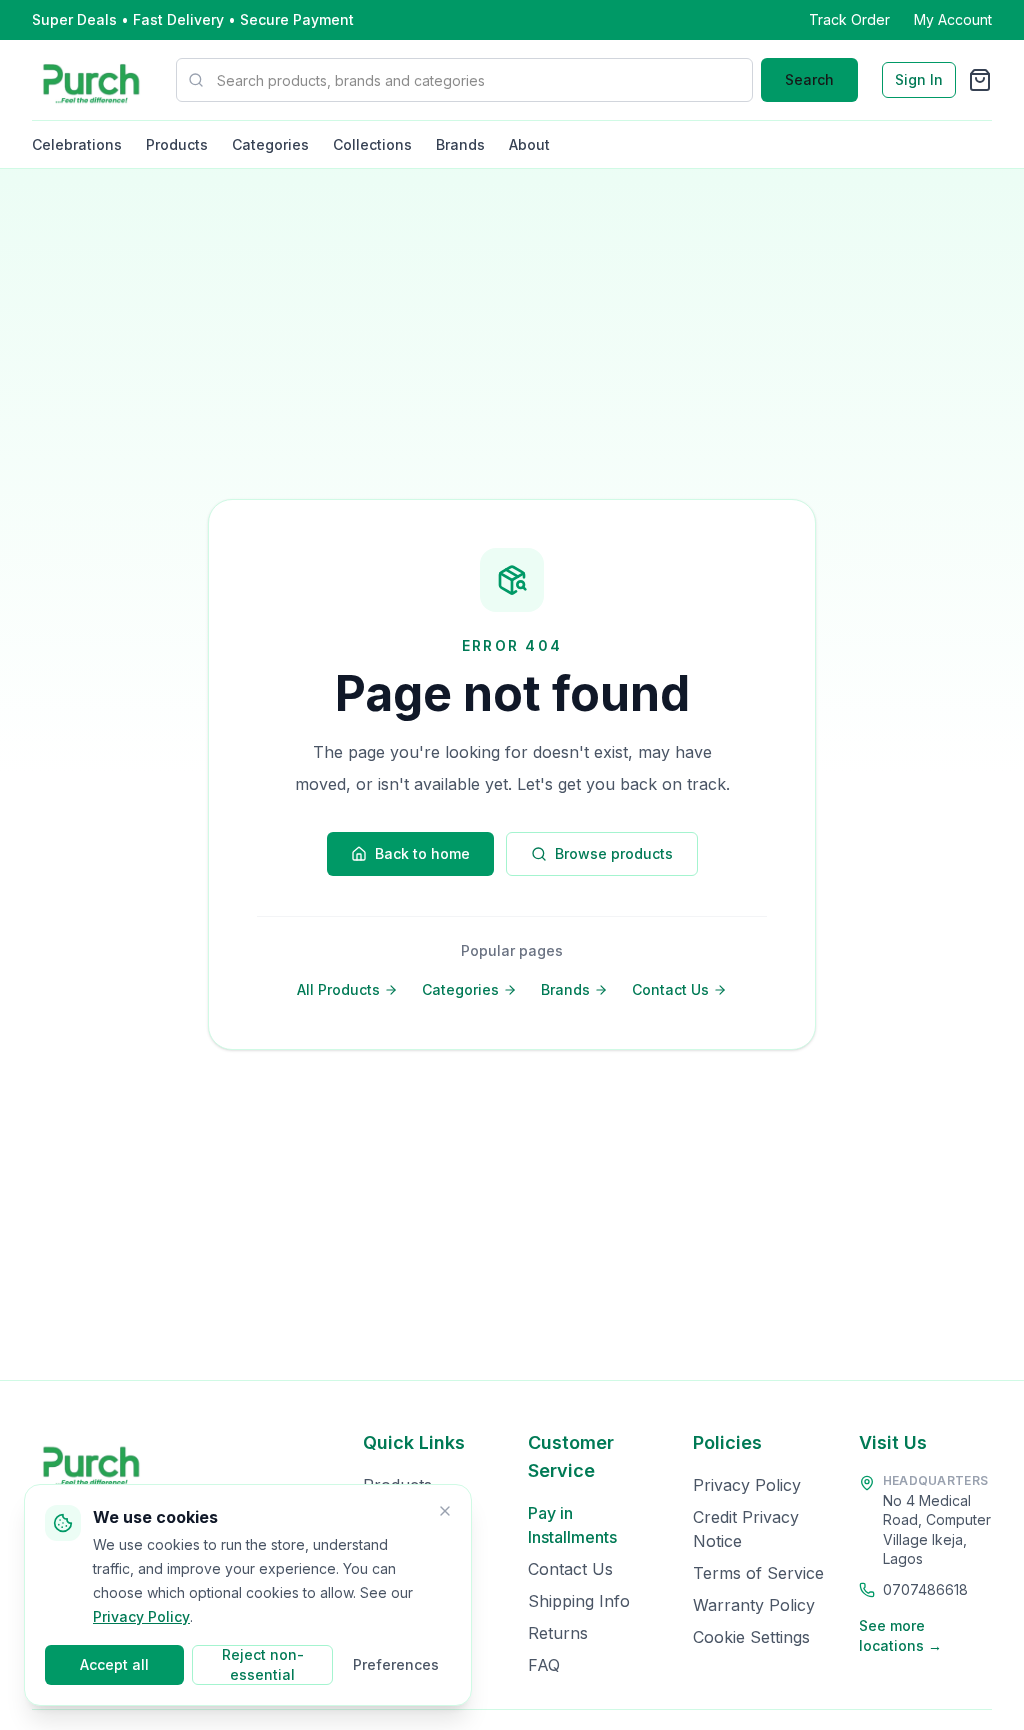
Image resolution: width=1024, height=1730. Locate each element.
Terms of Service (758, 1573)
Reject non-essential (263, 1664)
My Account (953, 19)
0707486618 (925, 1589)
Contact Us (670, 989)
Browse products (614, 853)
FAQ (544, 1665)
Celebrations (77, 144)
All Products (338, 989)
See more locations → (900, 1635)
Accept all (114, 1664)
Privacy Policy (747, 1485)
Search (809, 79)
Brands (460, 144)
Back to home (422, 853)
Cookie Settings (751, 1637)
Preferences (396, 1664)
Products (177, 144)
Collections (372, 144)
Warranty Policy (754, 1605)
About (529, 144)
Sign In (919, 79)
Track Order (849, 19)
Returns (558, 1633)
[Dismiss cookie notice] (445, 1511)
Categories (270, 144)
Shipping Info (579, 1601)
